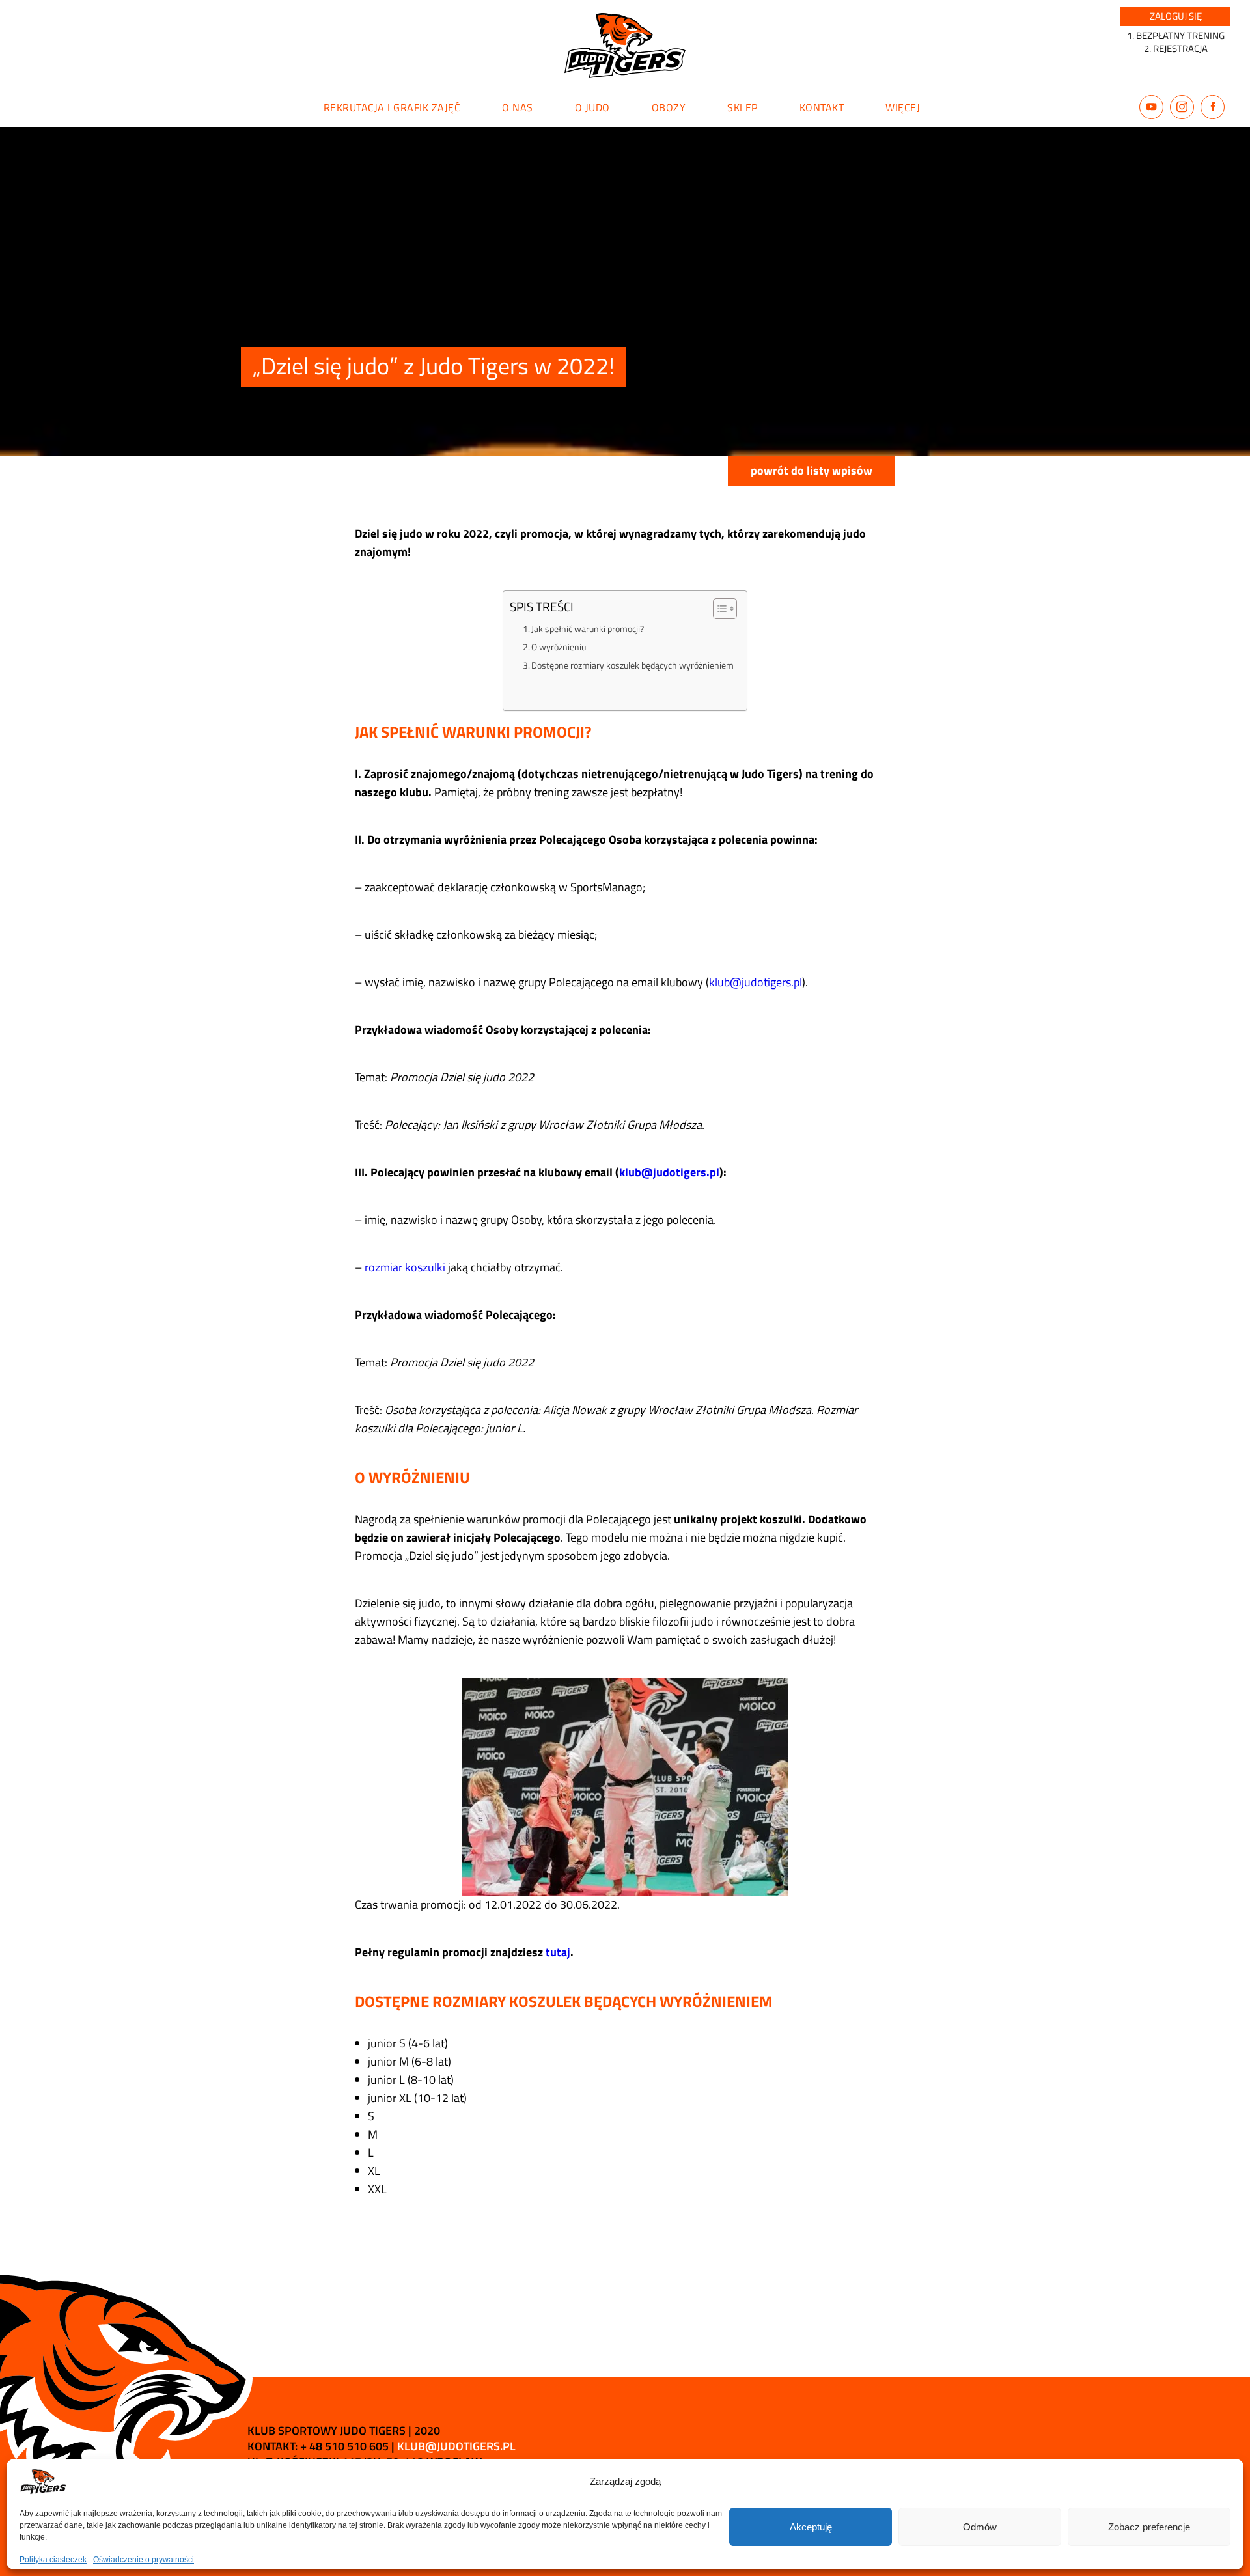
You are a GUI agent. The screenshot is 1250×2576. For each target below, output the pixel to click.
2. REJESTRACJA (1176, 48)
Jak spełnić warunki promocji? (588, 629)
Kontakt (822, 107)
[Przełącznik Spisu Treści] (718, 609)
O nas (518, 107)
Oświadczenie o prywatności (144, 2560)
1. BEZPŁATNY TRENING (1176, 35)
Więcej (903, 107)
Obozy (669, 107)
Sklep (743, 107)
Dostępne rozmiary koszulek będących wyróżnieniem (632, 665)
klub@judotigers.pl (756, 982)
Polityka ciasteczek (53, 2560)
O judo (592, 107)
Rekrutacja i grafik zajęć (392, 107)
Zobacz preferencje (1149, 2527)
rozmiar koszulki (405, 1267)
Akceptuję (811, 2527)
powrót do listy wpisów (812, 470)
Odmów (980, 2527)
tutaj (558, 1952)
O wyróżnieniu (559, 647)
